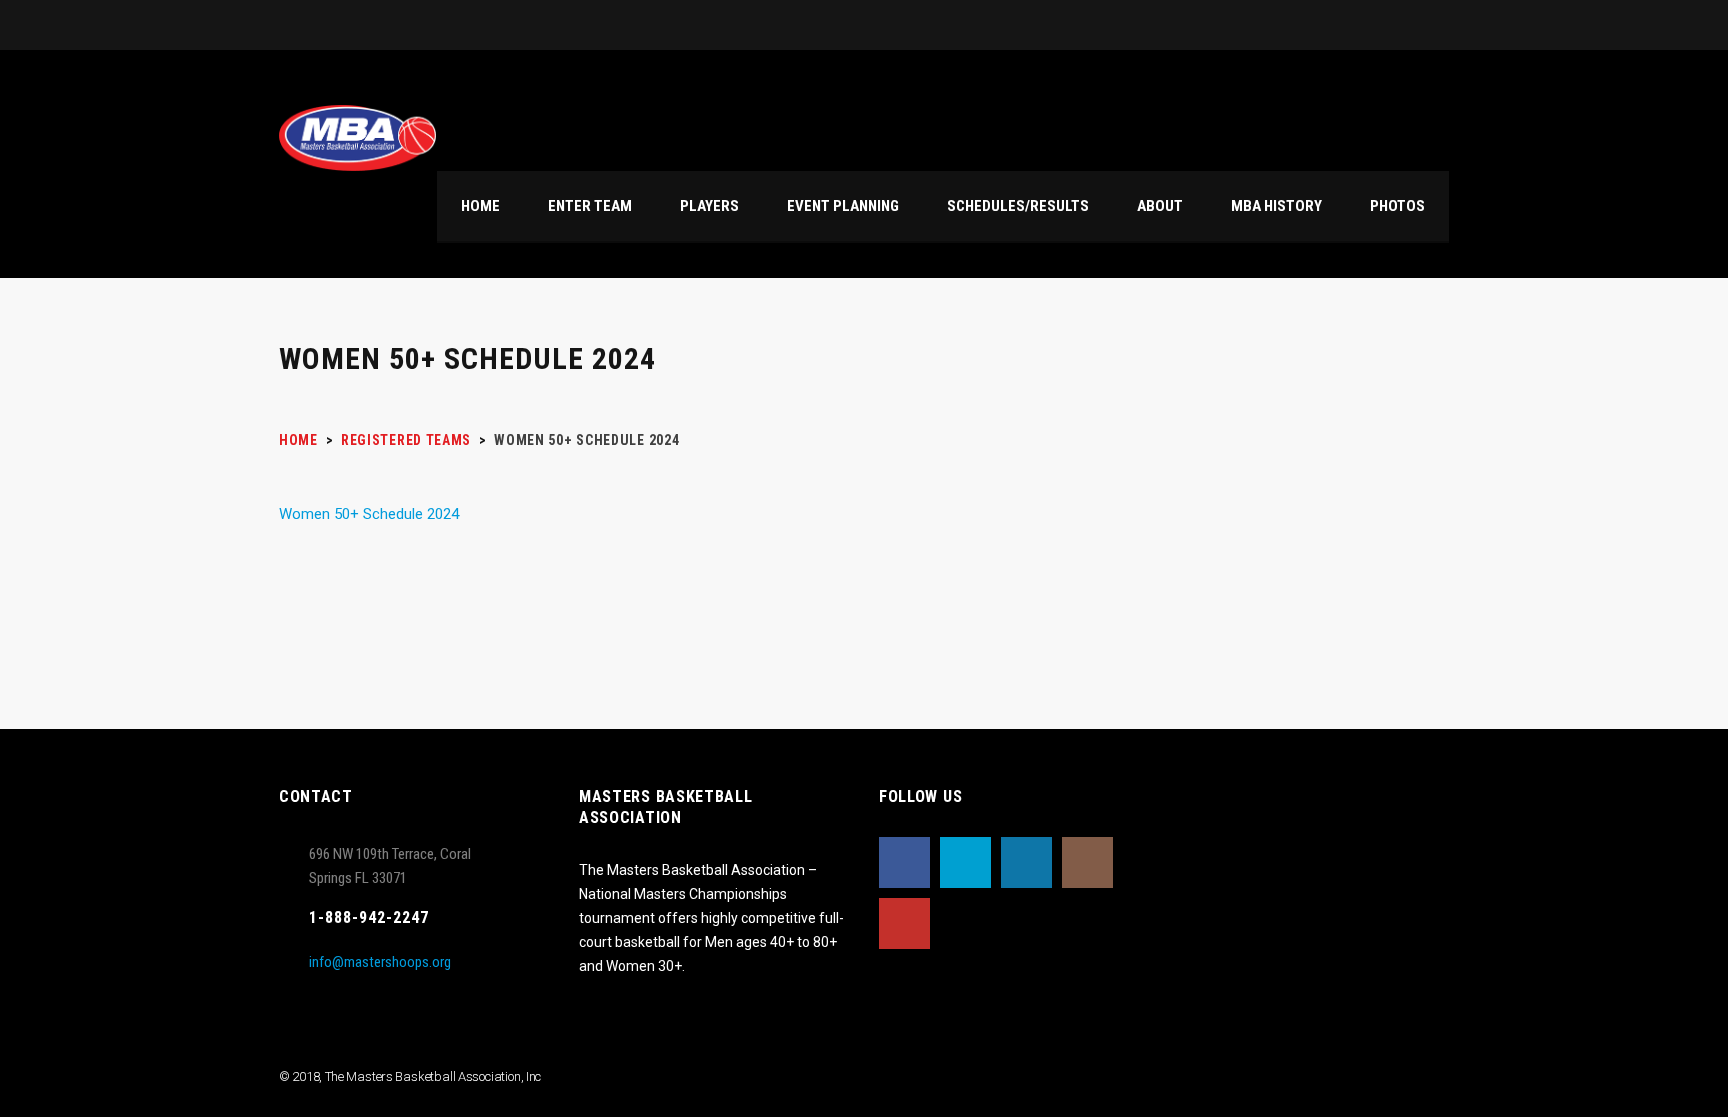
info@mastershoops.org (380, 962)
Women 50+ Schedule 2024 (369, 514)
